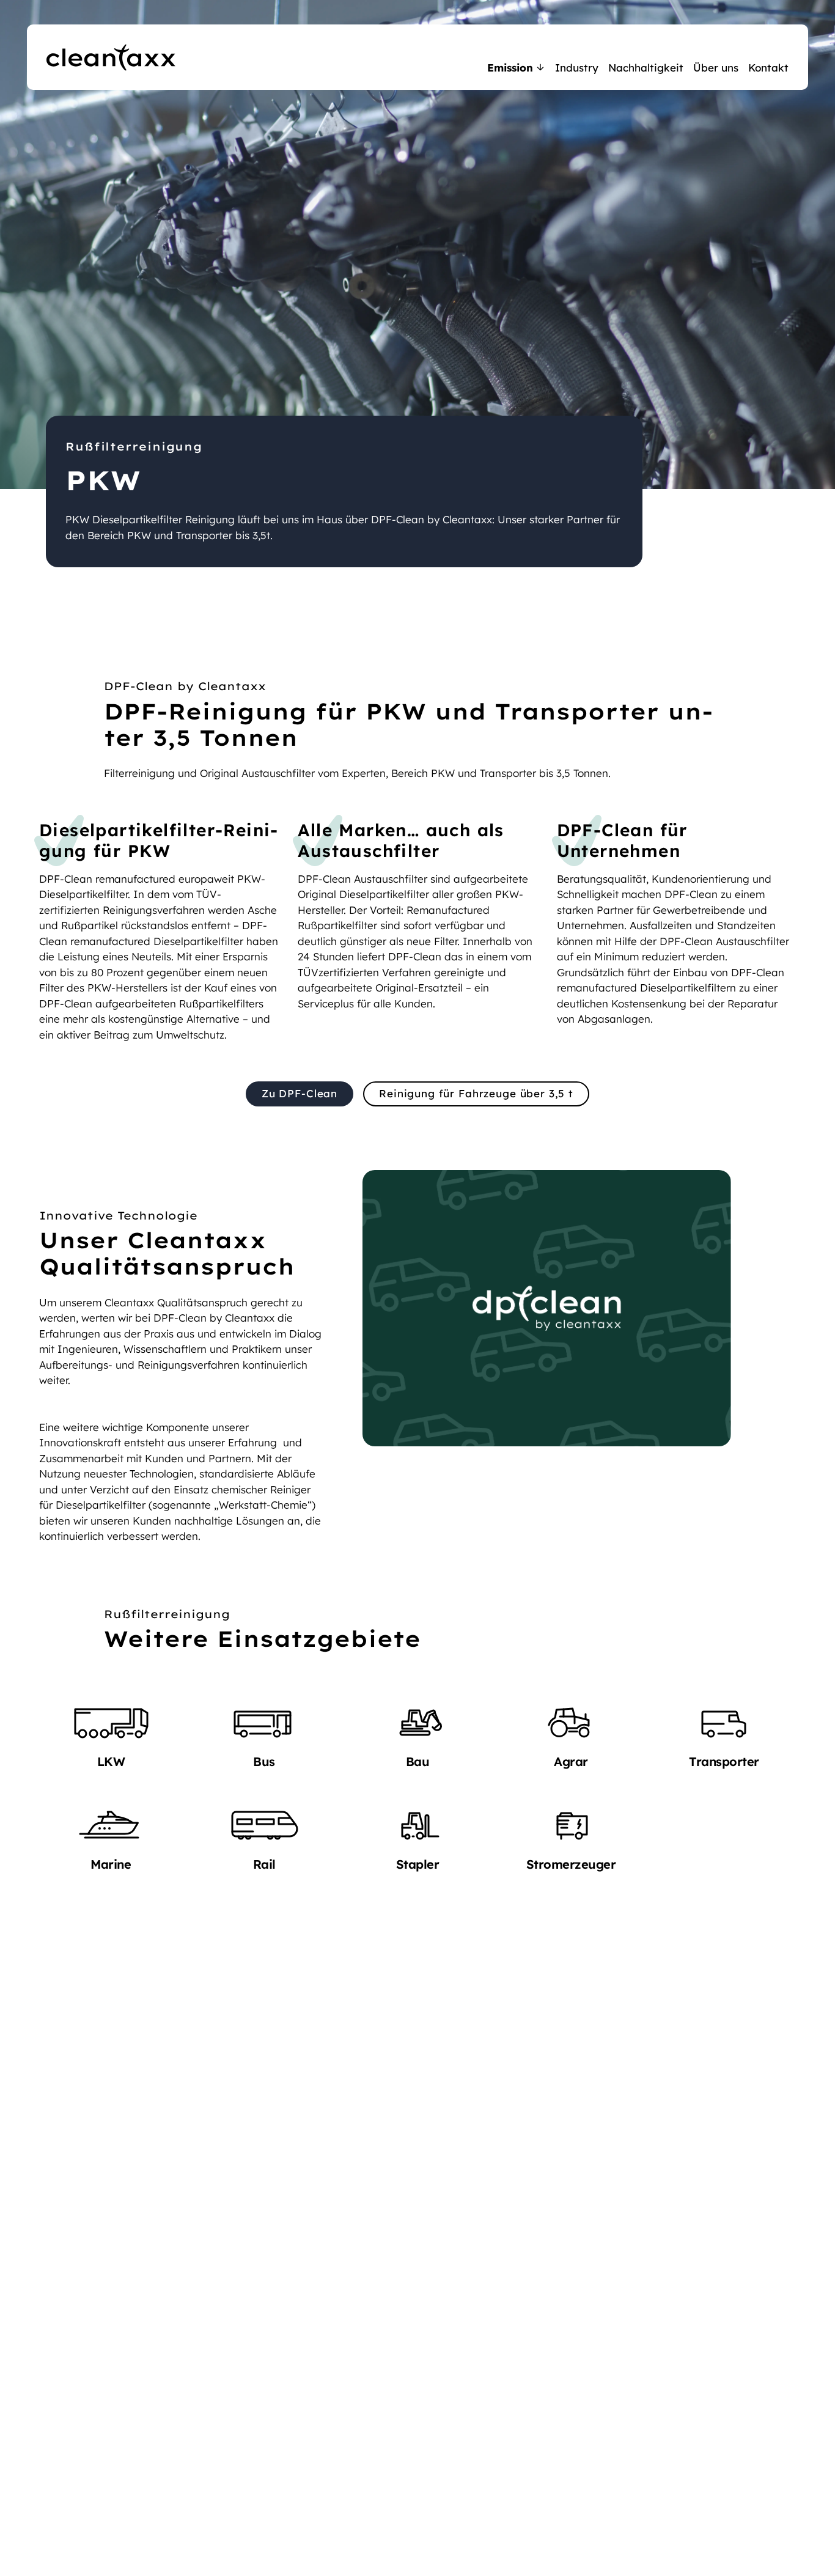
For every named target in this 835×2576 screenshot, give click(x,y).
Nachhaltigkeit (646, 68)
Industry (577, 68)
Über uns (716, 68)
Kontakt (768, 68)
